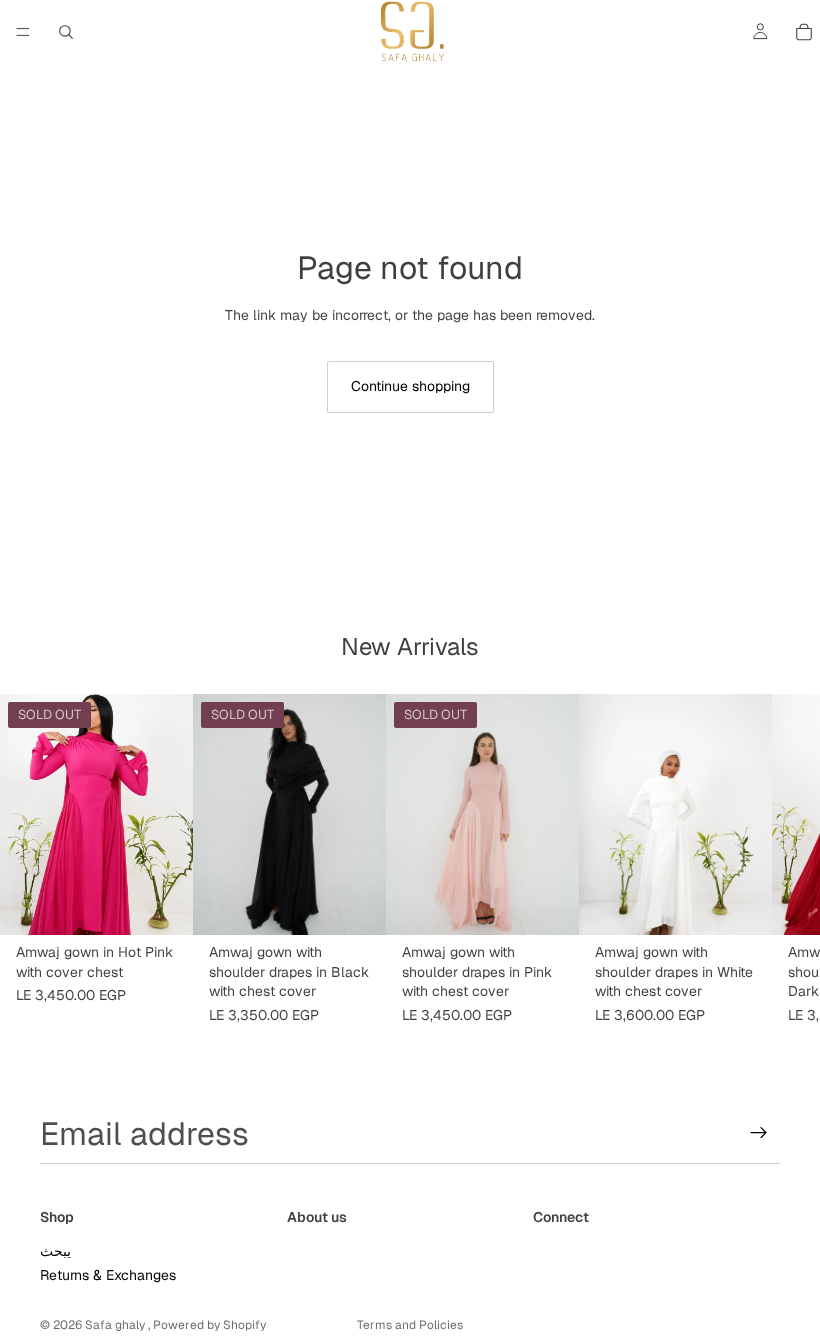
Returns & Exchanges (108, 1275)
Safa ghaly (116, 1325)
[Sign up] (759, 1133)
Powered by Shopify (209, 1325)
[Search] (66, 32)
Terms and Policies (410, 1325)
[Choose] (741, 904)
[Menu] (23, 32)
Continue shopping (410, 386)
